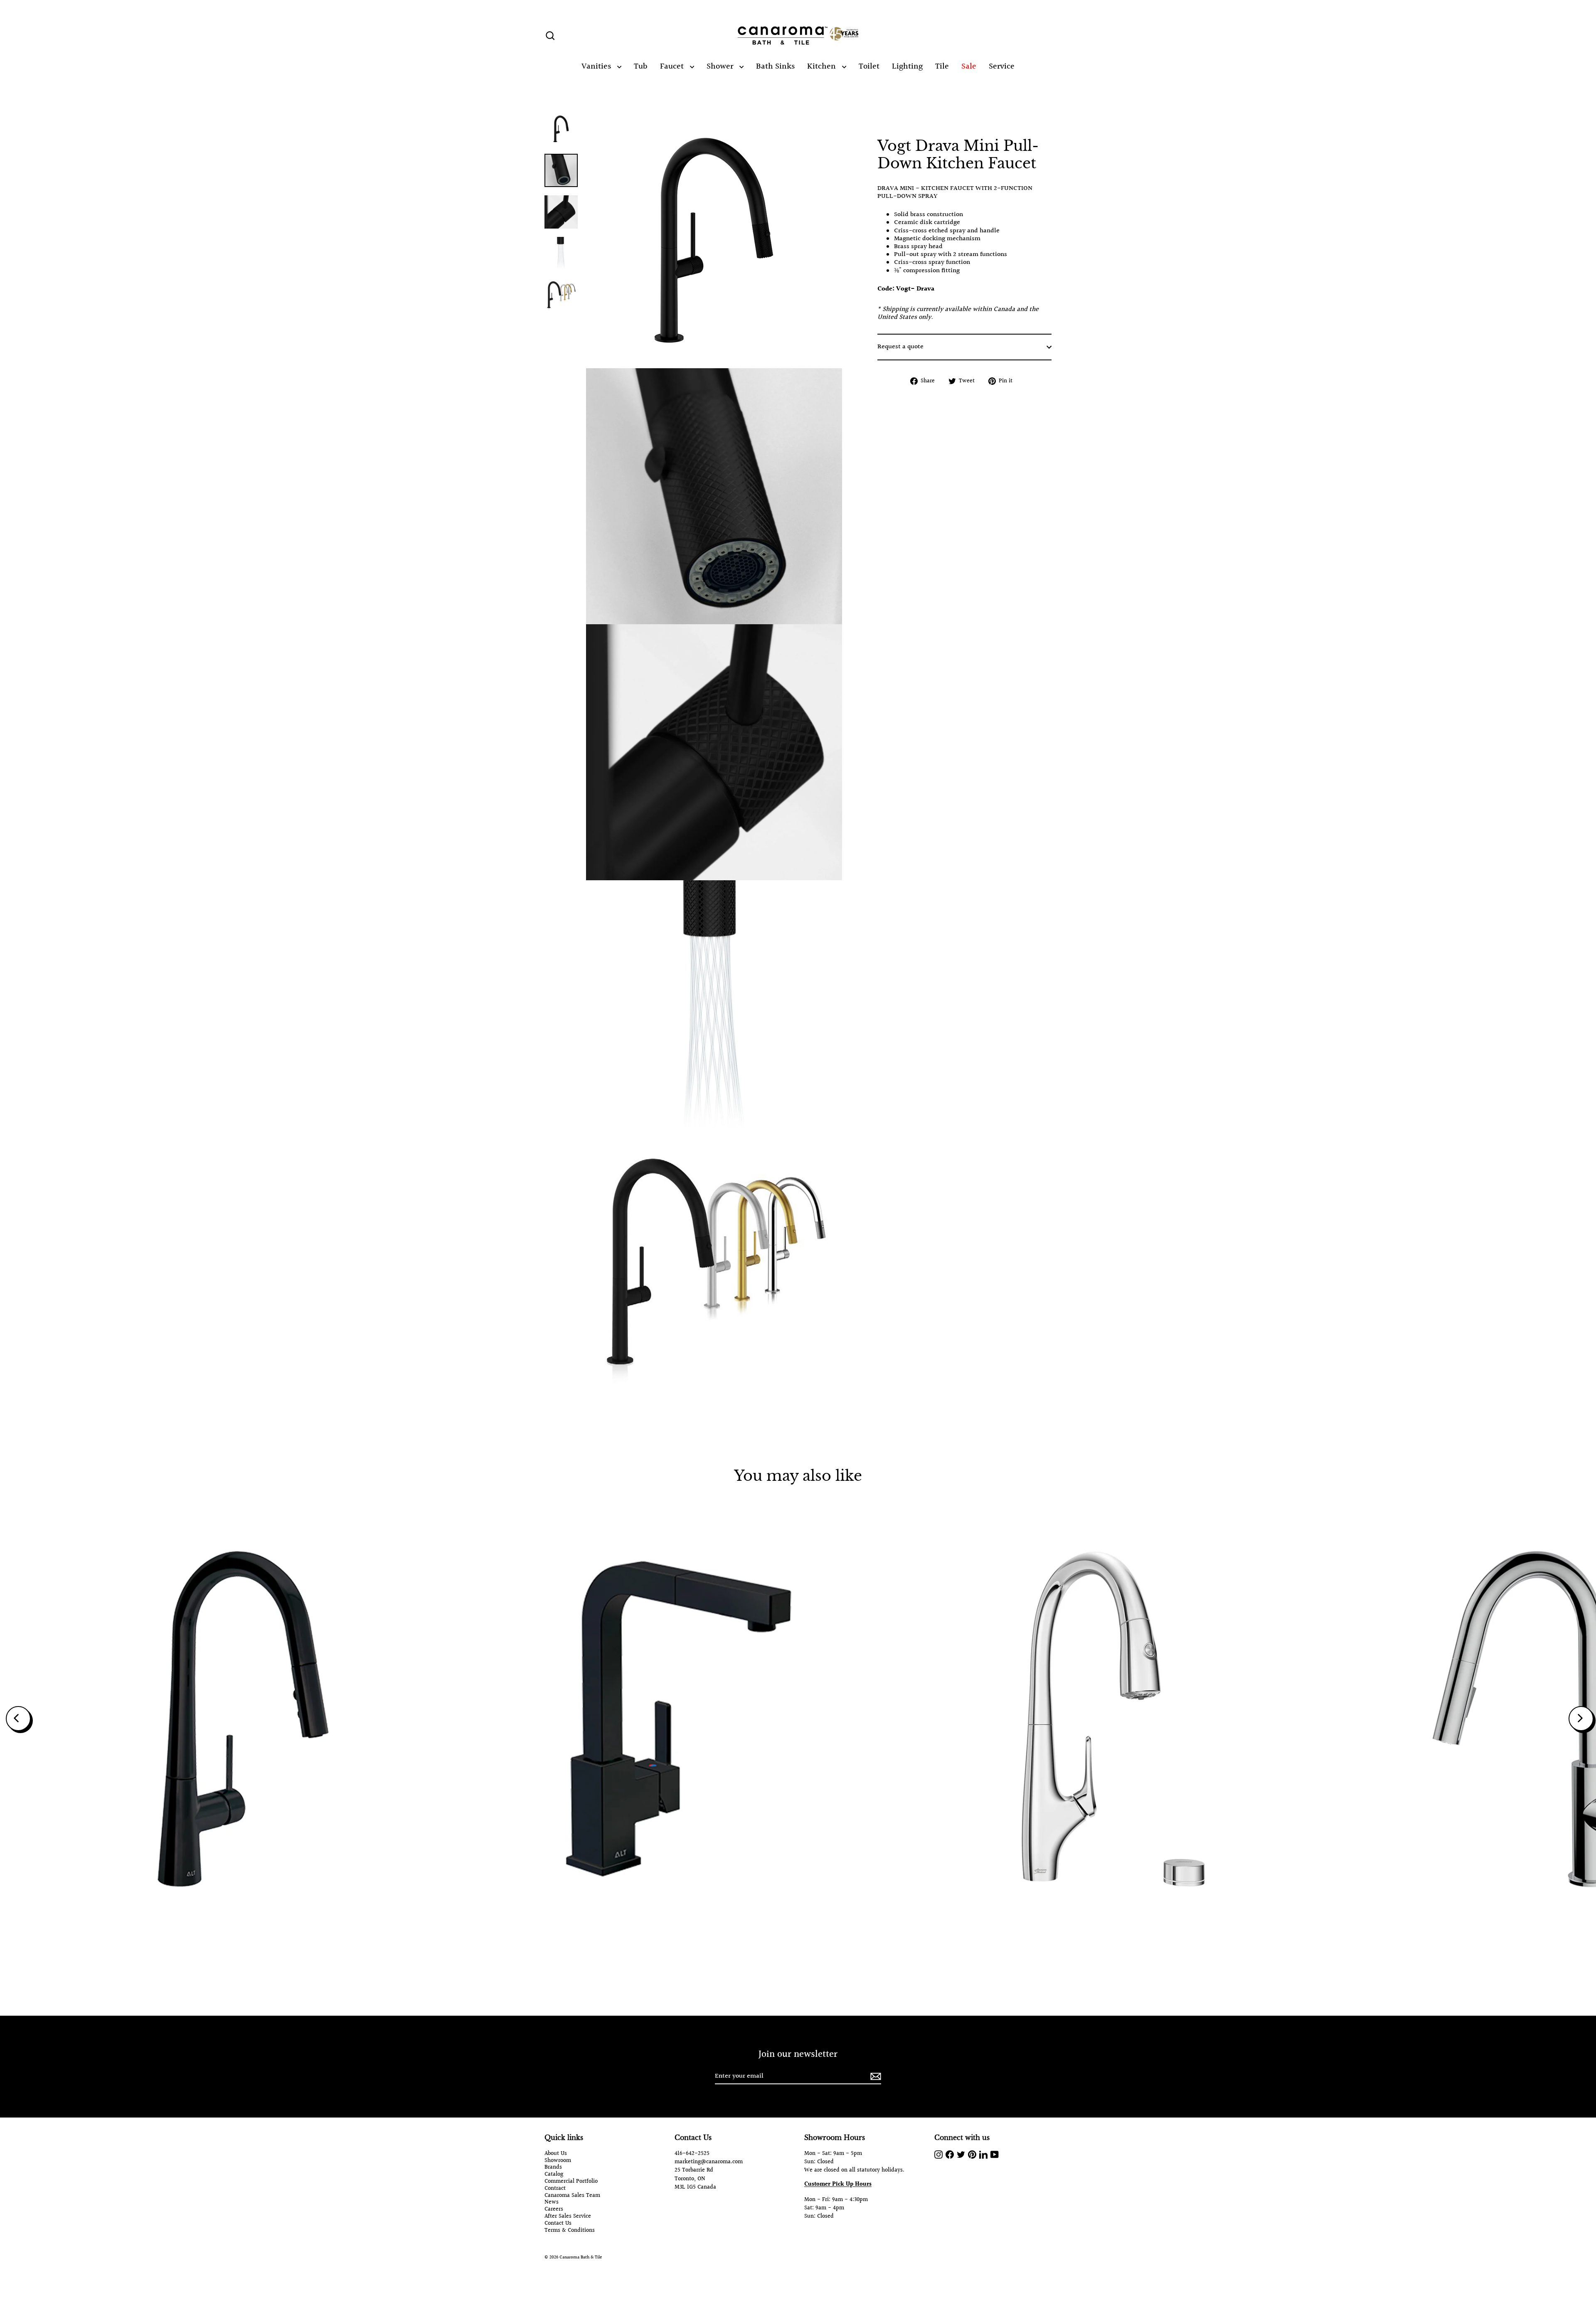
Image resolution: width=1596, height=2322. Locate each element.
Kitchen (823, 66)
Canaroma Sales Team (572, 2196)
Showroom (558, 2161)
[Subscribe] (874, 2077)
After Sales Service (568, 2217)
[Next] (1581, 1719)
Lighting (907, 66)
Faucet (673, 66)
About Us (556, 2154)
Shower (721, 66)
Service (1002, 66)
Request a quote (900, 347)
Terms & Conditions (570, 2231)
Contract (555, 2189)
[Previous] (18, 1719)
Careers (554, 2210)
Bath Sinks (775, 66)
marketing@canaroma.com (709, 2162)
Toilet (869, 66)
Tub (641, 66)
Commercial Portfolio (571, 2182)
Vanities (597, 66)
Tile (942, 66)
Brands (553, 2168)
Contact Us (558, 2224)
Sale (969, 66)
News (552, 2203)
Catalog (554, 2175)
